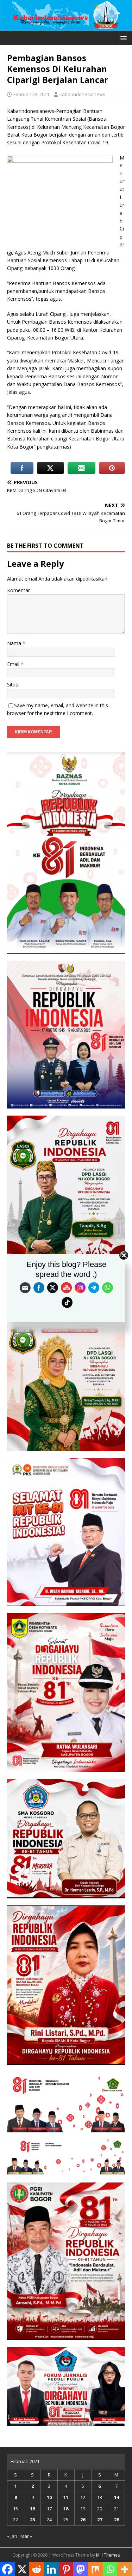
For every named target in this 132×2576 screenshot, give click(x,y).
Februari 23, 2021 (31, 94)
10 (49, 2497)
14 (117, 2497)
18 (66, 2509)
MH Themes (108, 2555)
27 (100, 2520)
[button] (122, 38)
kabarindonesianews (82, 94)
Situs (12, 684)
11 (66, 2497)
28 (117, 2520)
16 (32, 2509)
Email (14, 664)
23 (32, 2520)
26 (83, 2520)
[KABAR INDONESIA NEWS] (66, 26)
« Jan (12, 2536)
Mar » (26, 2536)
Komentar (18, 590)
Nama (15, 643)
